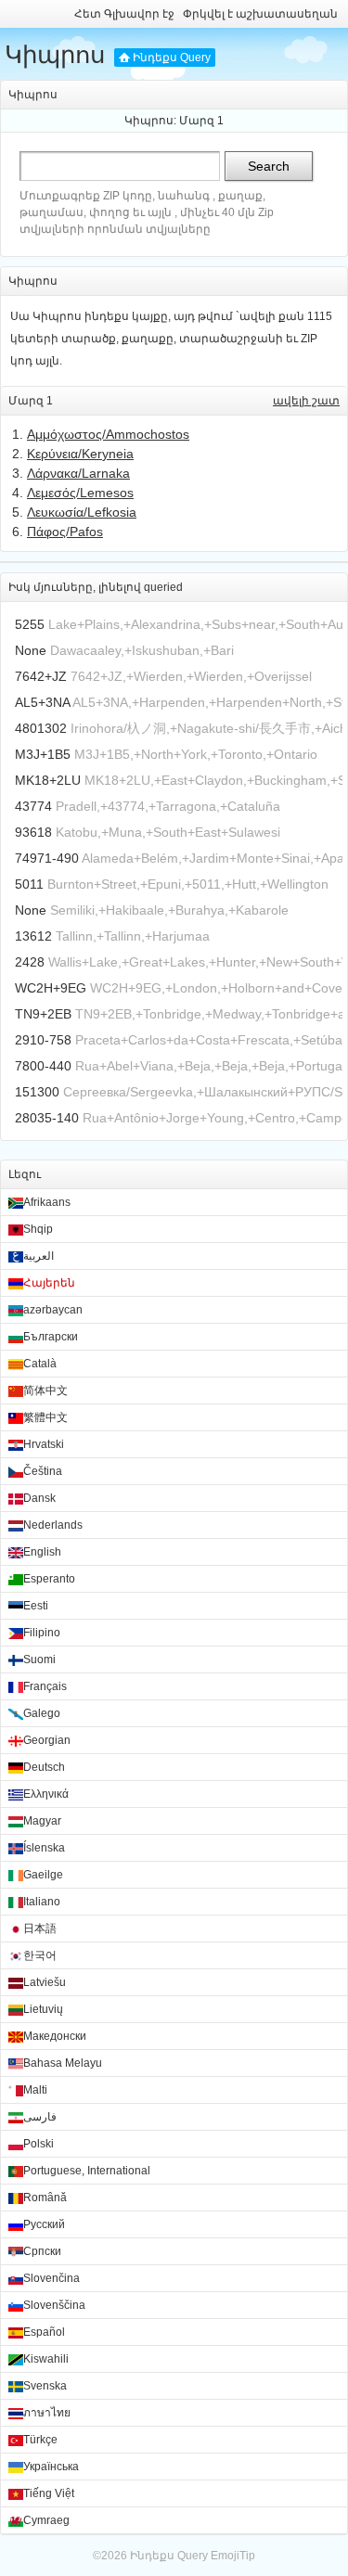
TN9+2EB (43, 1014)
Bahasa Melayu (63, 2063)
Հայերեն (49, 1283)
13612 (33, 936)
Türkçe (40, 2440)
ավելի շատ (306, 401)
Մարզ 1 (201, 121)
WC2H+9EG (51, 988)
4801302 (41, 728)
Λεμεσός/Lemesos (80, 493)
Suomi (39, 1660)
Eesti (36, 1606)
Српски (42, 2251)
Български (51, 1337)
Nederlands (53, 1525)
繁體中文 (45, 1417)
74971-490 (47, 858)
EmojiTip (233, 2556)
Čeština (43, 1471)
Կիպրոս (55, 55)
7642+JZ (41, 676)
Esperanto (49, 1579)
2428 (30, 962)
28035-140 (47, 1118)
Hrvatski (44, 1444)
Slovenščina (54, 2305)
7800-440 (43, 1066)
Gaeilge (43, 1875)
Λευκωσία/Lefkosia (82, 512)
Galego (42, 1713)
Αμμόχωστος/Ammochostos (108, 434)
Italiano (42, 1902)
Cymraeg (46, 2520)
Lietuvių (43, 2009)
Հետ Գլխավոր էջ (124, 14)
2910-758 (43, 1040)
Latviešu (45, 1982)
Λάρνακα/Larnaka (78, 473)
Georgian (47, 1740)
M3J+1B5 (43, 754)
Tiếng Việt (49, 2493)
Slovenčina (52, 2278)
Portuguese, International (87, 2171)
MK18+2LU (48, 780)
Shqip (38, 1229)
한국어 (40, 1955)
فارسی (40, 2117)
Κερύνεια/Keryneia (80, 454)
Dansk (39, 1498)
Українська (51, 2467)
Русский (44, 2224)
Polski (39, 2144)
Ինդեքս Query (172, 58)
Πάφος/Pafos (65, 532)
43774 (33, 806)
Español (44, 2332)
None (31, 650)
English (42, 1552)
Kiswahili (46, 2359)
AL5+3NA (42, 702)
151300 (37, 1092)
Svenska (45, 2386)
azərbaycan (53, 1310)
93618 (33, 832)
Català (40, 1364)
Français (45, 1686)
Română (45, 2198)
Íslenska (44, 1848)
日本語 (40, 1929)
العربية (39, 1256)
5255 (30, 624)
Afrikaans (47, 1202)
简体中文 (45, 1391)
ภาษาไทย (47, 2413)
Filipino (42, 1633)
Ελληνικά (46, 1794)
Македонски (55, 2036)
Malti (35, 2090)
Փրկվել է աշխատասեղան (260, 14)
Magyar (42, 1821)
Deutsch (44, 1767)
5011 (29, 884)
